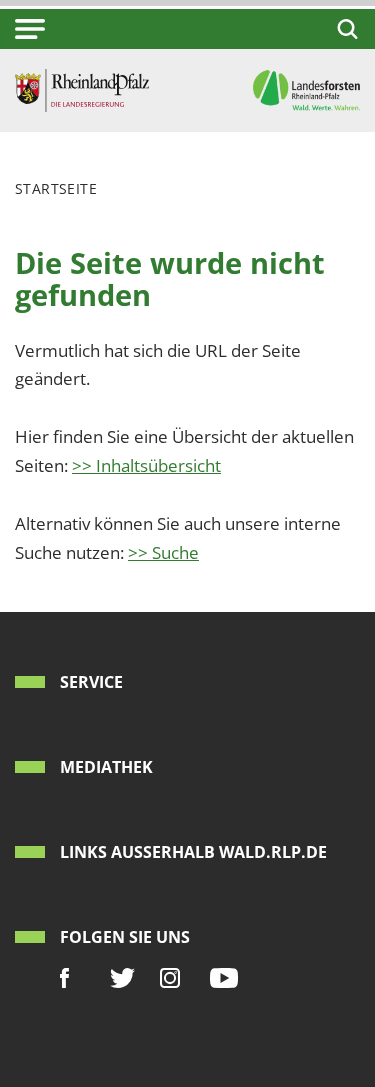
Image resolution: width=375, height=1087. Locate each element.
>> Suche (163, 552)
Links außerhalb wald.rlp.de (193, 852)
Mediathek (106, 767)
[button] (30, 29)
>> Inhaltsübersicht (146, 465)
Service (91, 682)
